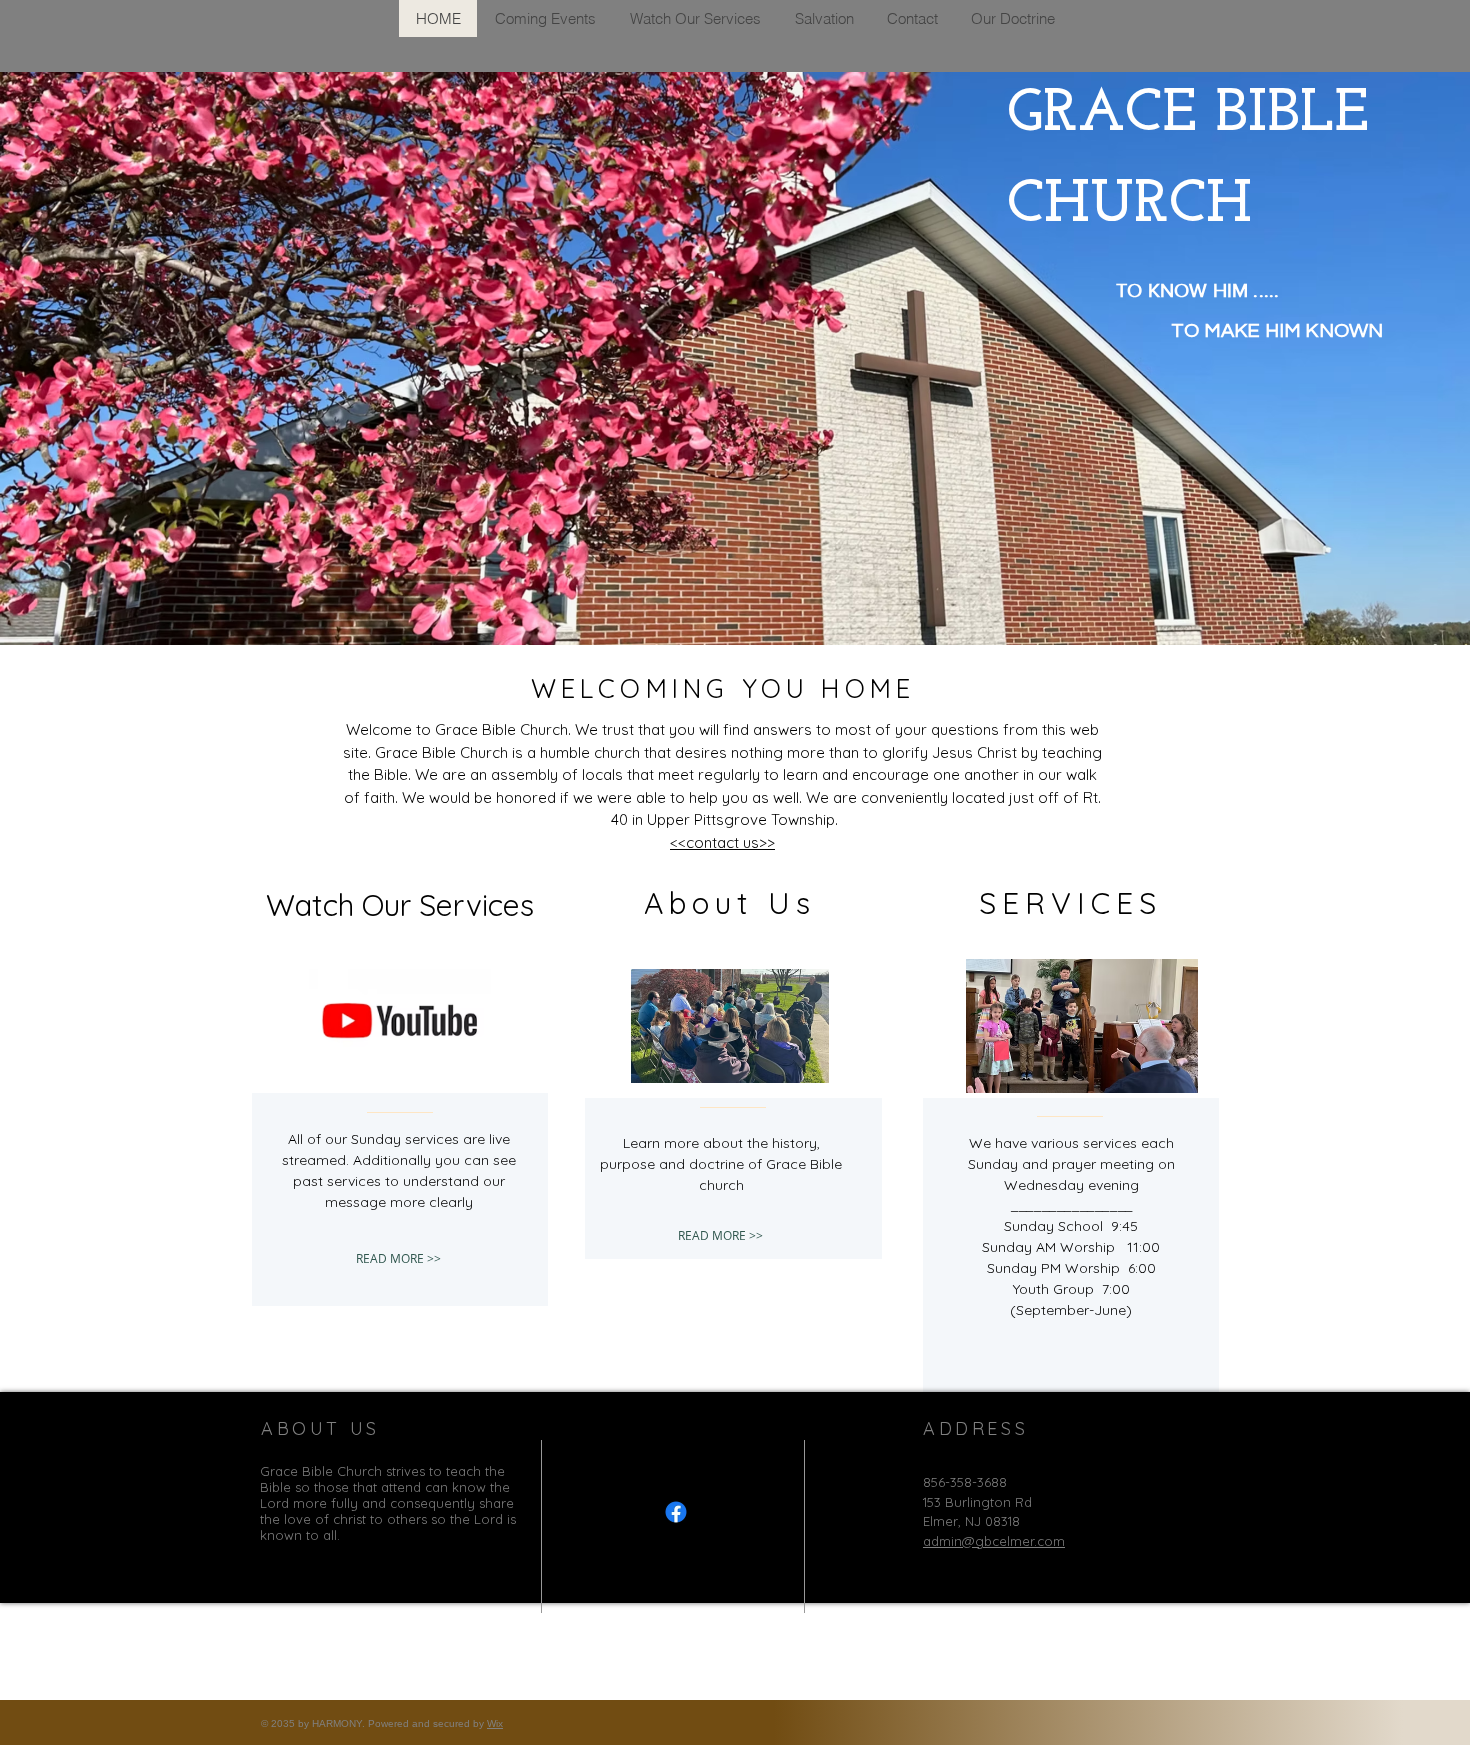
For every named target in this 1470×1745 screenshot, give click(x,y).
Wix (495, 1723)
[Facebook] (676, 1512)
